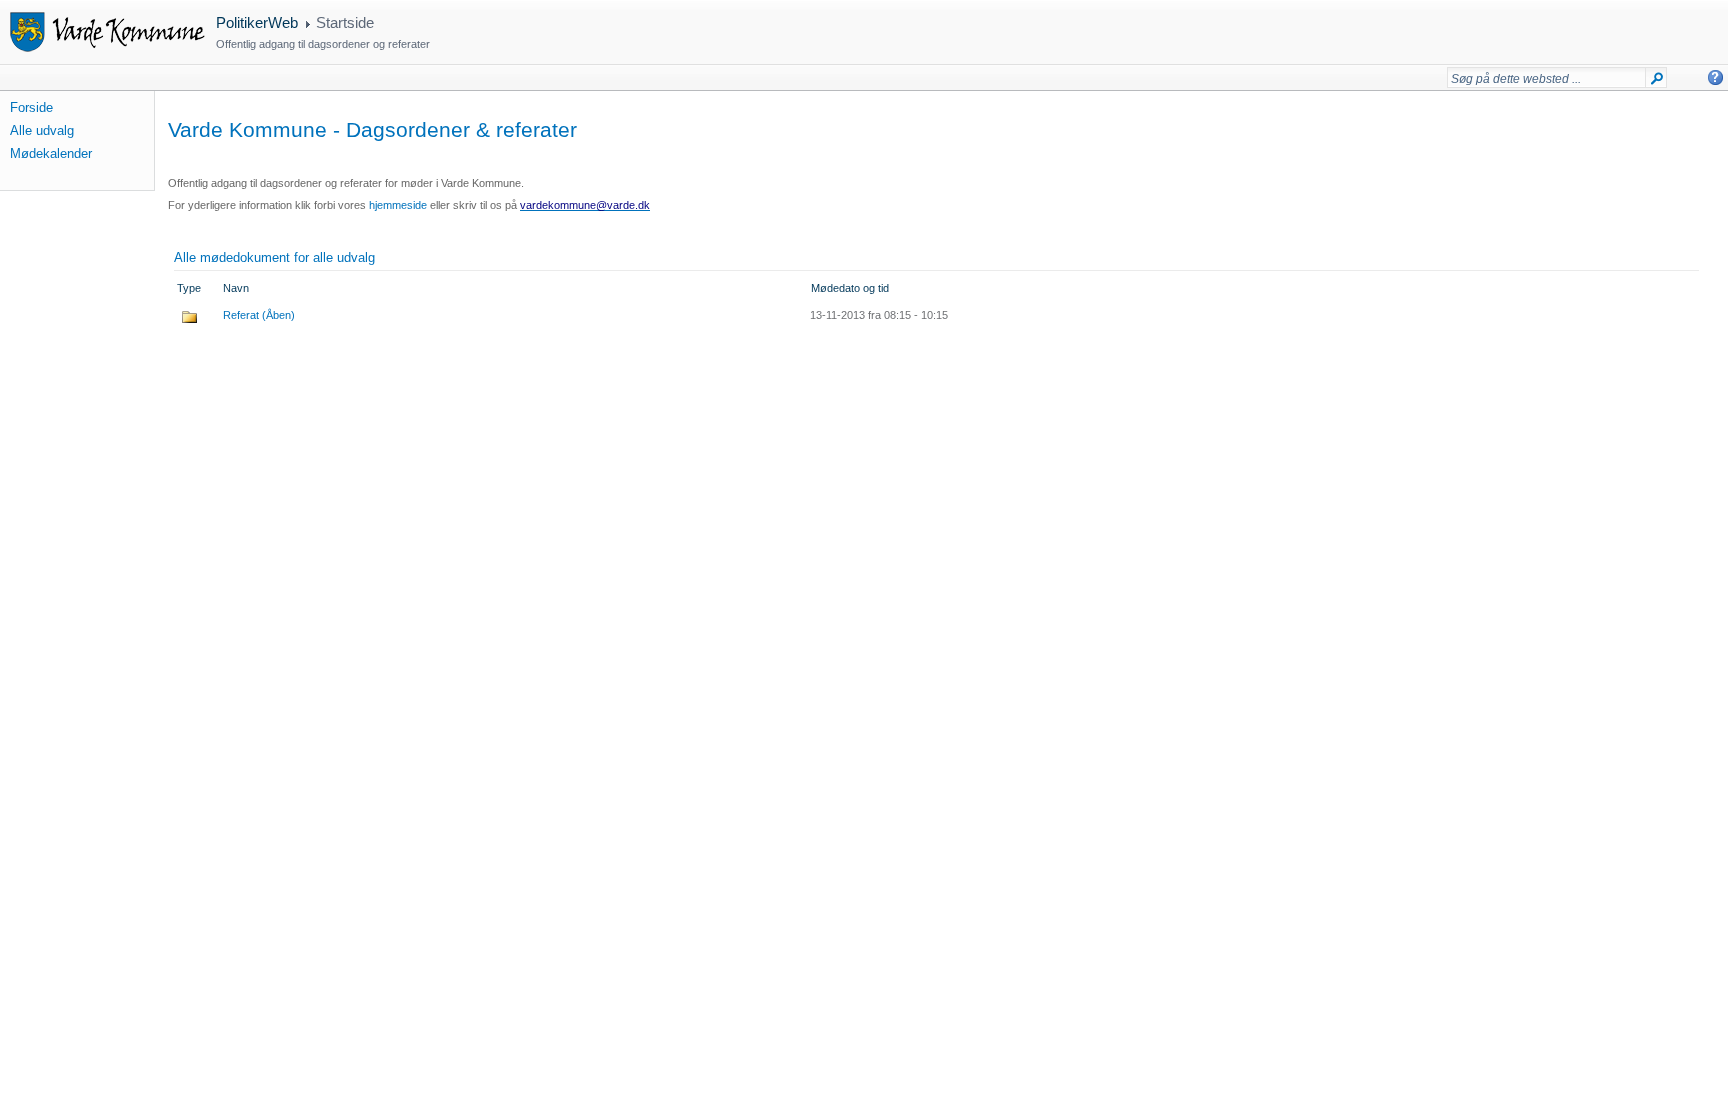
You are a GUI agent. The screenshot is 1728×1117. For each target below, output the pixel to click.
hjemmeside (398, 205)
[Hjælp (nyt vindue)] (1715, 77)
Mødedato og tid (850, 288)
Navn (236, 288)
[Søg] (1656, 82)
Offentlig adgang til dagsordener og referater (323, 44)
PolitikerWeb (257, 22)
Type (189, 288)
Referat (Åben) (259, 315)
